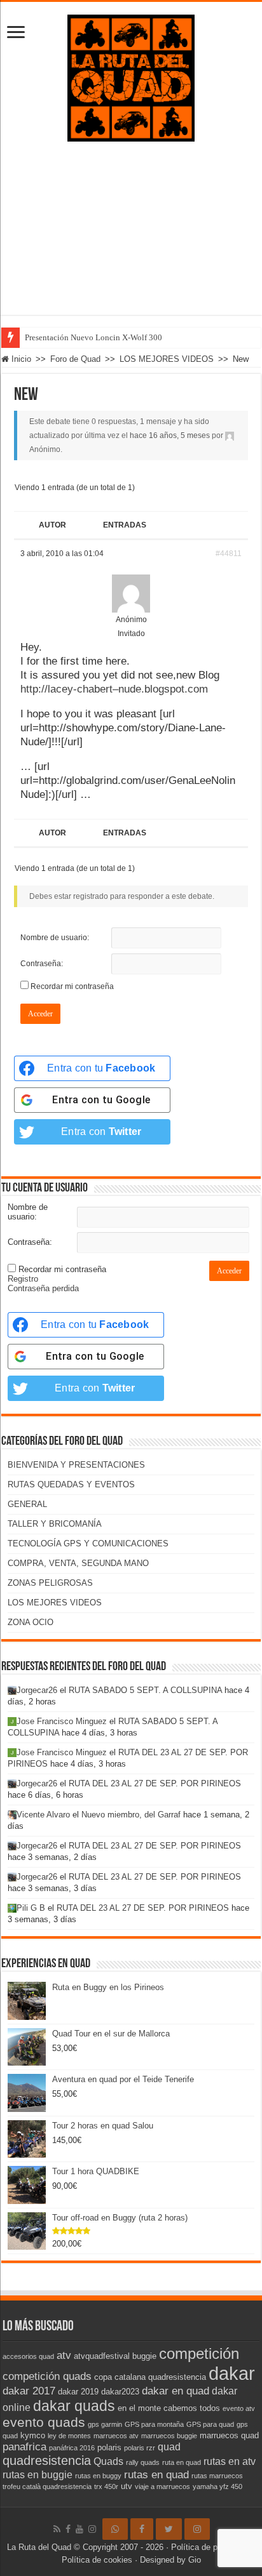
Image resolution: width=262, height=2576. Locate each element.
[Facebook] (68, 2529)
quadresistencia (47, 2460)
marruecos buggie (169, 2436)
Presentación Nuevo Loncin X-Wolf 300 (93, 337)
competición (199, 2354)
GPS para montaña (154, 2424)
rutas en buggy (98, 2476)
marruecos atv (116, 2436)
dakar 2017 (29, 2391)
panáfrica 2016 (72, 2448)
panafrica (24, 2447)
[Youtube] (79, 2529)
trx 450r (106, 2486)
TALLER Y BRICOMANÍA (55, 1524)
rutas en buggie (38, 2475)
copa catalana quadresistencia (150, 2377)
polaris (109, 2447)
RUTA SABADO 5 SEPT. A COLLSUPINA (145, 1690)
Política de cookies (97, 2560)
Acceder (40, 1014)
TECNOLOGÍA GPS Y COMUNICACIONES (88, 1544)
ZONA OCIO (31, 1622)
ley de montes (69, 2436)
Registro (23, 1279)
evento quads (44, 2422)
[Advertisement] (131, 238)
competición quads (47, 2376)
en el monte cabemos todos (169, 2408)
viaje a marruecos (162, 2486)
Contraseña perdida (43, 1288)
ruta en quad (182, 2462)
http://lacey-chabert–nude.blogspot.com (114, 689)
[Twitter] (169, 2529)
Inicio (20, 359)
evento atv (239, 2408)
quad (169, 2447)
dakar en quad (176, 2391)
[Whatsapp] (115, 2529)
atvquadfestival (102, 2356)
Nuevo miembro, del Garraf (131, 1815)
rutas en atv (230, 2461)
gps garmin (105, 2424)
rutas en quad (156, 2474)
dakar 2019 (78, 2392)
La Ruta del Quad (39, 2547)
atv (64, 2355)
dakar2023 (120, 2392)
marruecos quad (229, 2435)
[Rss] (57, 2529)
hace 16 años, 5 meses (170, 435)
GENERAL (27, 1504)
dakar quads (74, 2406)
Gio (195, 2560)
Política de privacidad (211, 2547)
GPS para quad (210, 2424)
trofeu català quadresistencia (47, 2486)
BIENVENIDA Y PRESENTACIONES (76, 1465)
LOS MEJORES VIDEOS (167, 359)
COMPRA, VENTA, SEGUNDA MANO (78, 1563)
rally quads (143, 2462)
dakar (232, 2373)
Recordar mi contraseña (72, 986)
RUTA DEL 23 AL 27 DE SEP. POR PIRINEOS (155, 1783)
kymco (33, 2435)
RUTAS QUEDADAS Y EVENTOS (71, 1484)
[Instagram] (197, 2529)
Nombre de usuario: (55, 938)
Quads (108, 2461)
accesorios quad (28, 2356)
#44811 (229, 554)
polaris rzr (140, 2448)
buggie (144, 2356)
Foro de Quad (75, 359)
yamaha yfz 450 (217, 2486)
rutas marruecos (217, 2476)
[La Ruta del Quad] (131, 76)
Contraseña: (42, 964)
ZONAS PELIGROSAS (50, 1583)
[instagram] (92, 2529)
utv (127, 2486)
